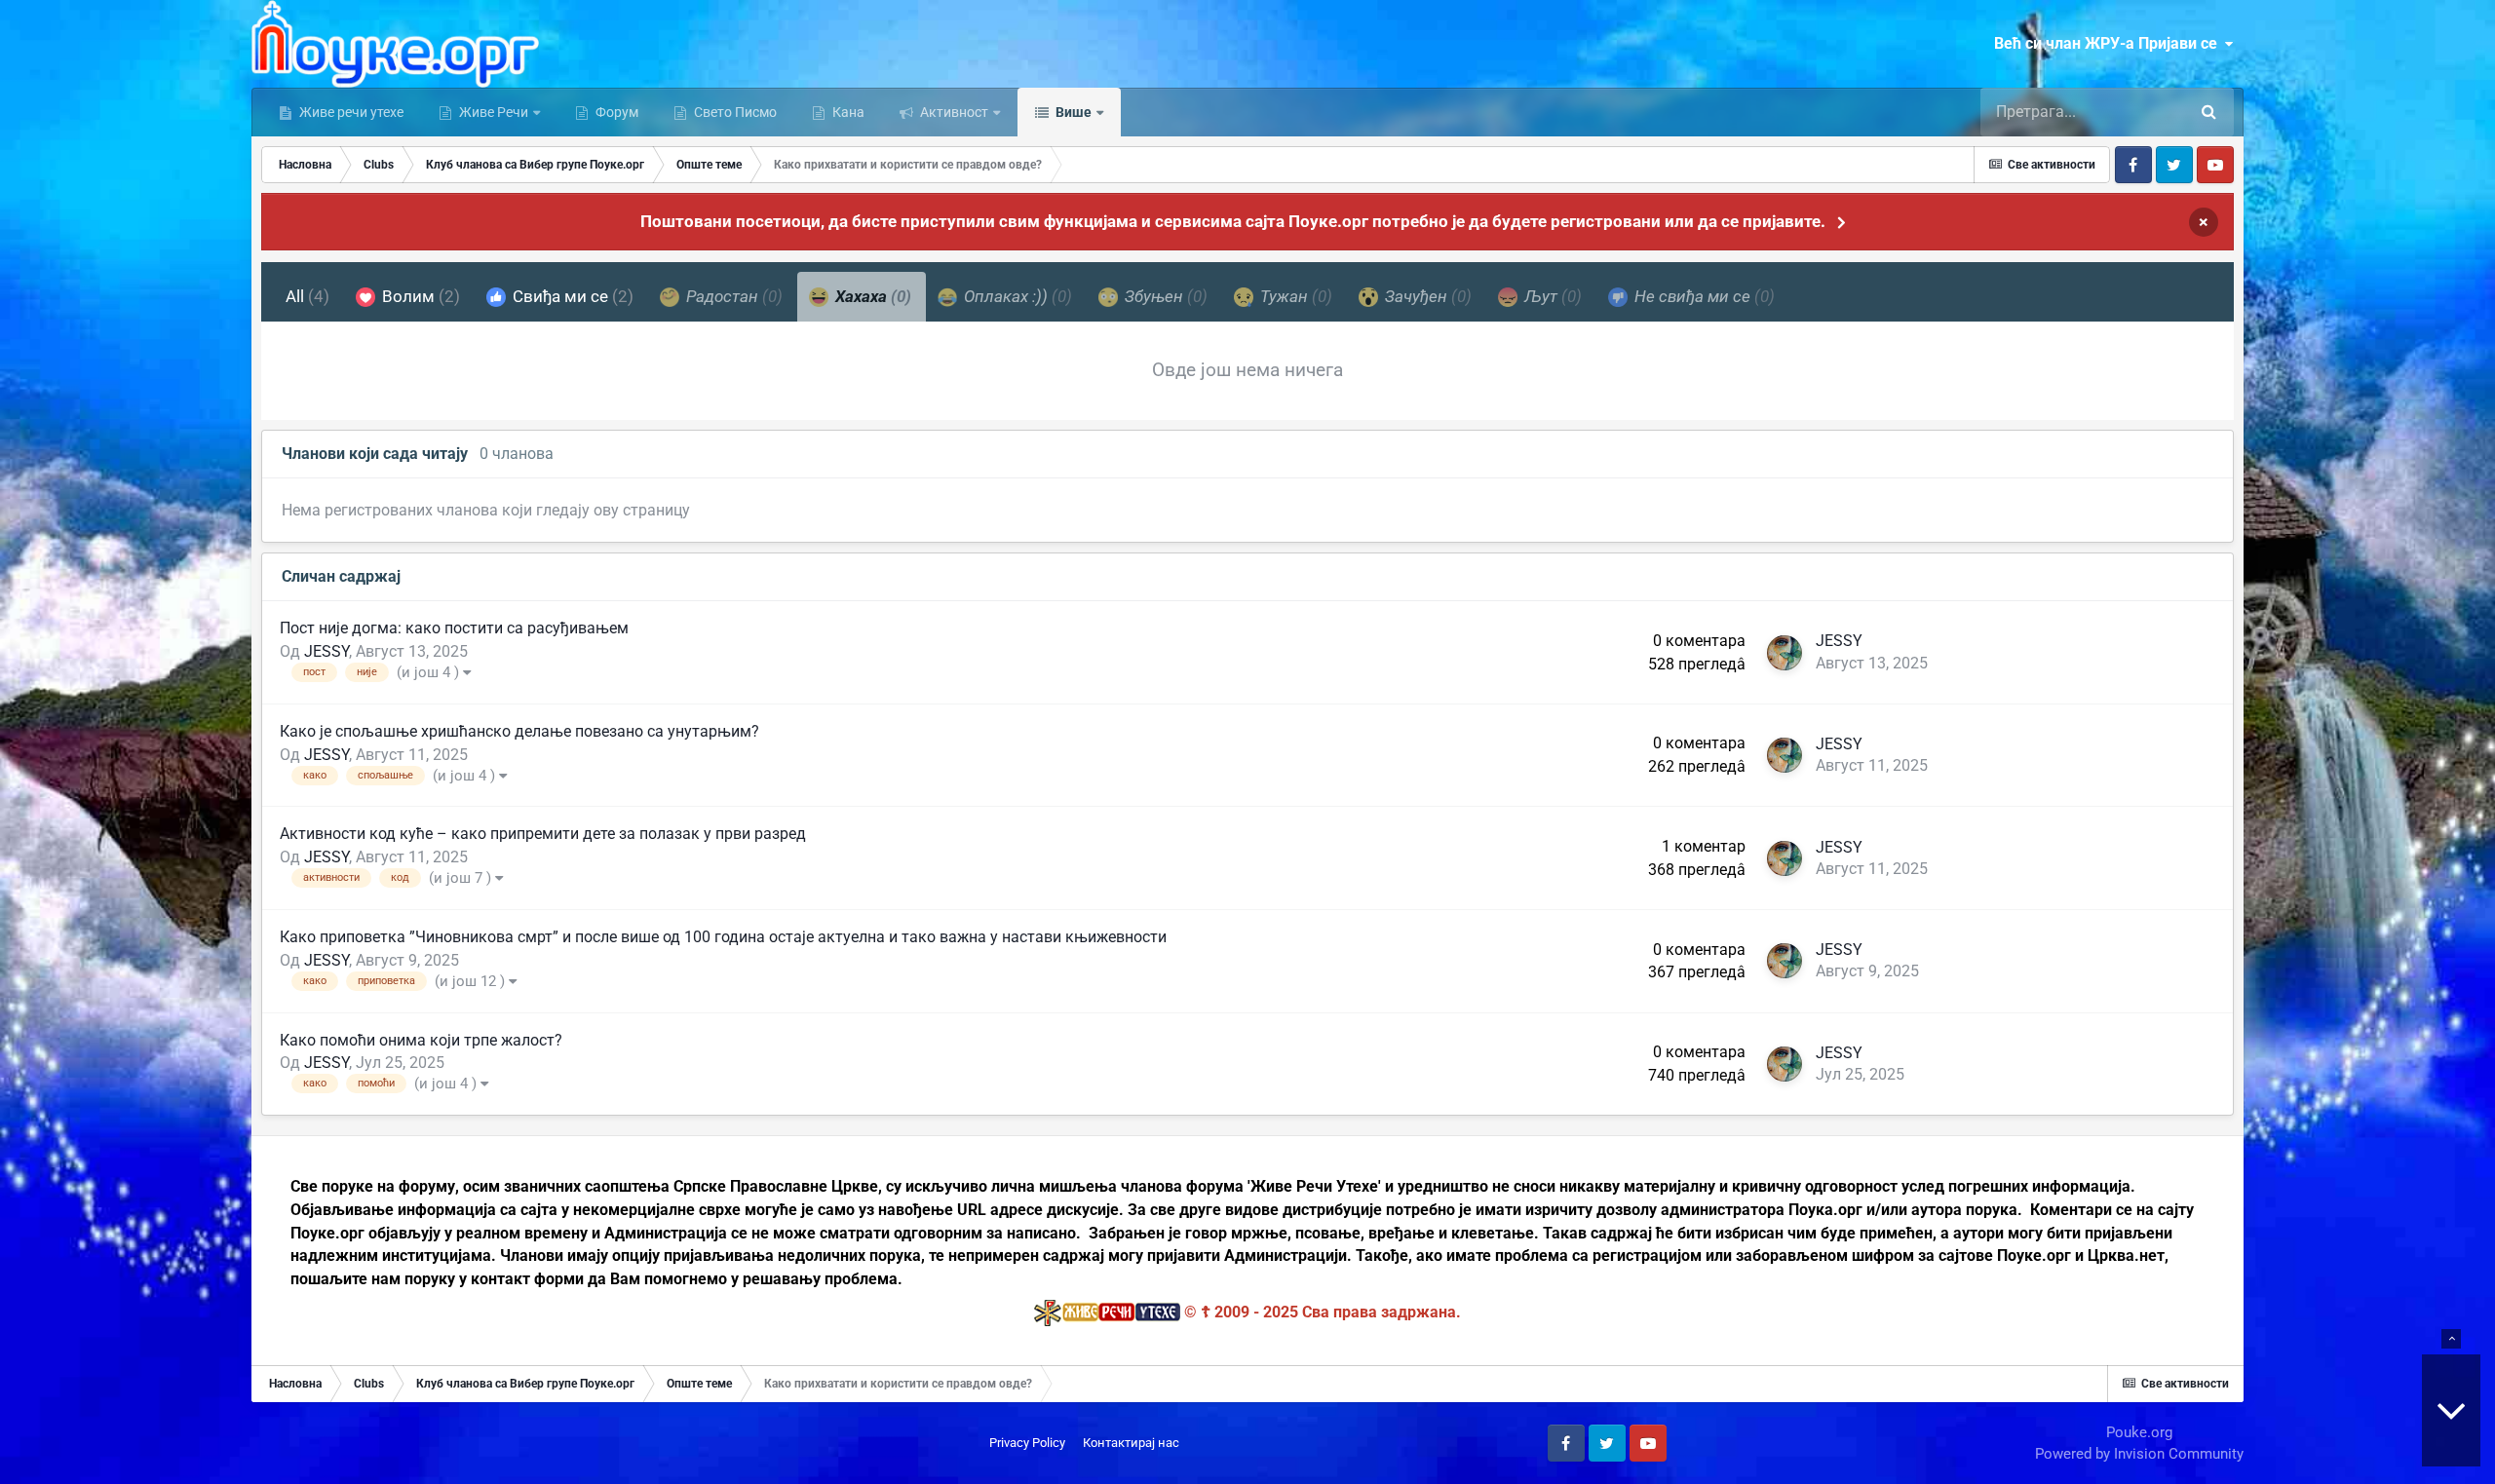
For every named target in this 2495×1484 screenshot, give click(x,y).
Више (1072, 112)
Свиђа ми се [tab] (571, 296)
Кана (847, 112)
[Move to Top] (2451, 1339)
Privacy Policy (1027, 1443)
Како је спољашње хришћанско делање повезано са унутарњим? (519, 731)
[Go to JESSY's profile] (1785, 653)
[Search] (2209, 112)
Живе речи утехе (350, 112)
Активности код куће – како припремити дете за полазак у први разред (543, 834)
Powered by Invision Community (2139, 1454)
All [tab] (307, 296)
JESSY (326, 651)
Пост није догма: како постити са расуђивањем (454, 628)
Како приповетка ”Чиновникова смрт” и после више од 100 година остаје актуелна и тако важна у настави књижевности (723, 937)
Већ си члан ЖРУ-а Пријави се (2110, 43)
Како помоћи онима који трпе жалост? (421, 1040)
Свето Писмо (734, 112)
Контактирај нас (1131, 1443)
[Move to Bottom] (2451, 1410)
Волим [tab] (419, 296)
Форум (615, 112)
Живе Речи (494, 112)
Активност (953, 112)
